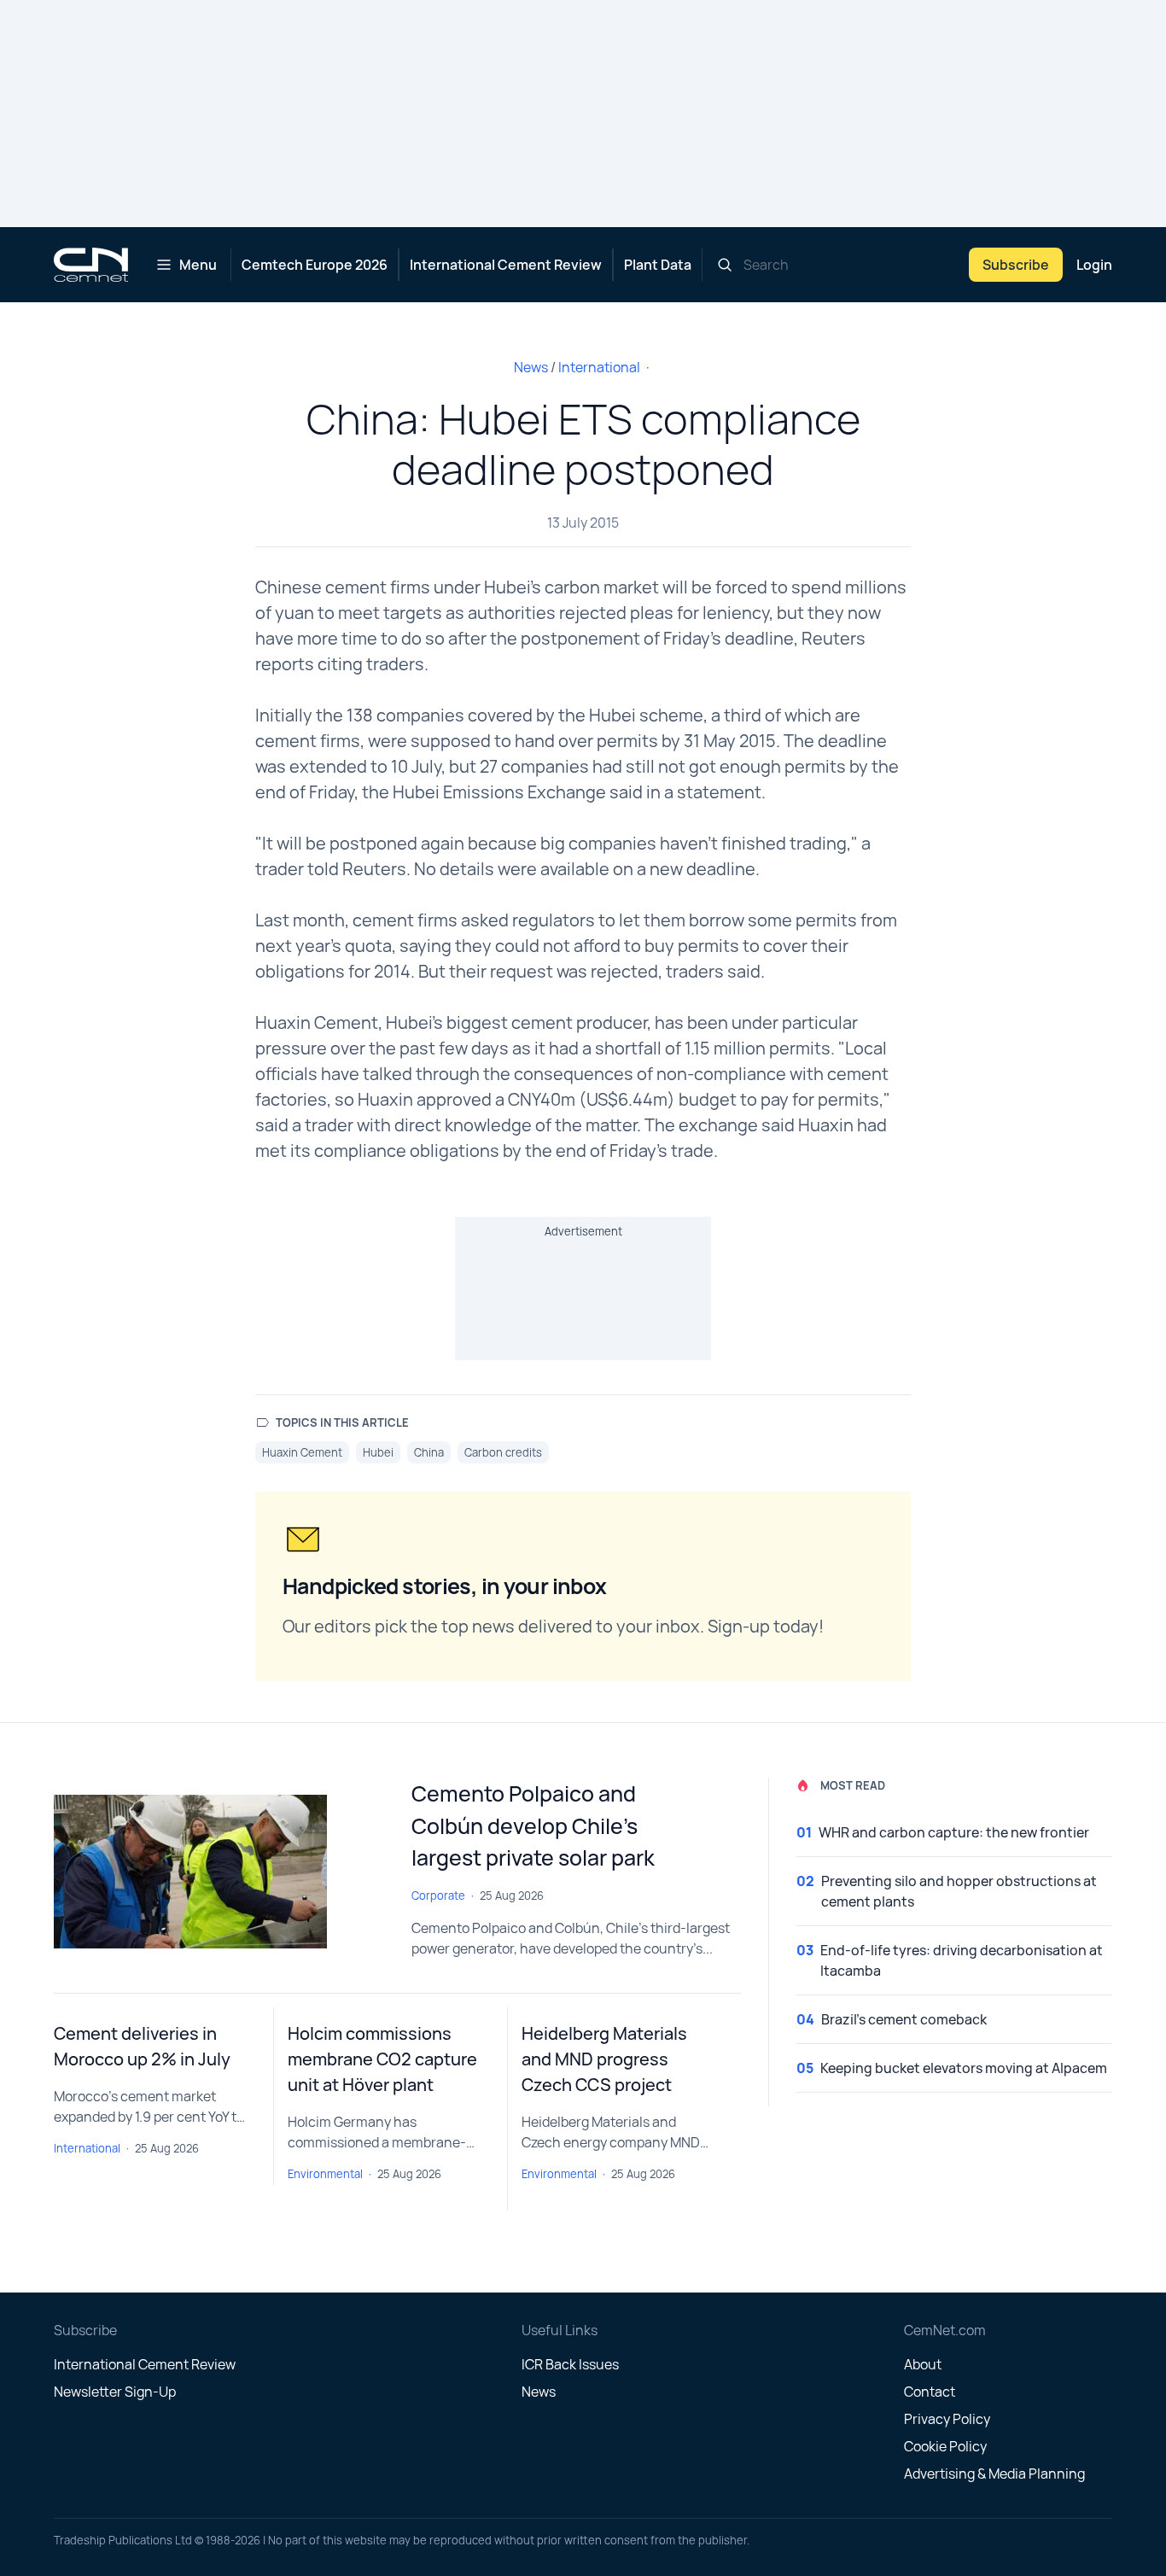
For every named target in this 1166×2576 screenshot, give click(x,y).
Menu (198, 265)
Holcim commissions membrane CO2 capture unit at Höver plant (382, 2059)
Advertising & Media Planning (994, 2474)
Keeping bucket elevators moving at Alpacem (964, 2068)
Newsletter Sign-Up (115, 2392)
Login (1094, 265)
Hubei (378, 1452)
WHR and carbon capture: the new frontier (954, 1832)
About (923, 2364)
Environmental (325, 2174)
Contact (930, 2392)
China (429, 1452)
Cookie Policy (945, 2446)
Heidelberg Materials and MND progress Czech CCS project (604, 2059)
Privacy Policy (947, 2419)
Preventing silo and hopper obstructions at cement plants (959, 1891)
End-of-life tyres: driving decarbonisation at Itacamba (962, 1960)
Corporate (438, 1895)
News (531, 367)
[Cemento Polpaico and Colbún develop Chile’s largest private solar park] (219, 1872)
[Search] (725, 265)
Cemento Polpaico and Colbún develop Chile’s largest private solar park (533, 1825)
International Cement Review (506, 265)
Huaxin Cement (302, 1452)
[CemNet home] (91, 265)
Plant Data (658, 265)
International (599, 367)
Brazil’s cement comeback (904, 2019)
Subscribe (1016, 265)
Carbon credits (503, 1452)
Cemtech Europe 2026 (315, 265)
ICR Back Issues (570, 2364)
